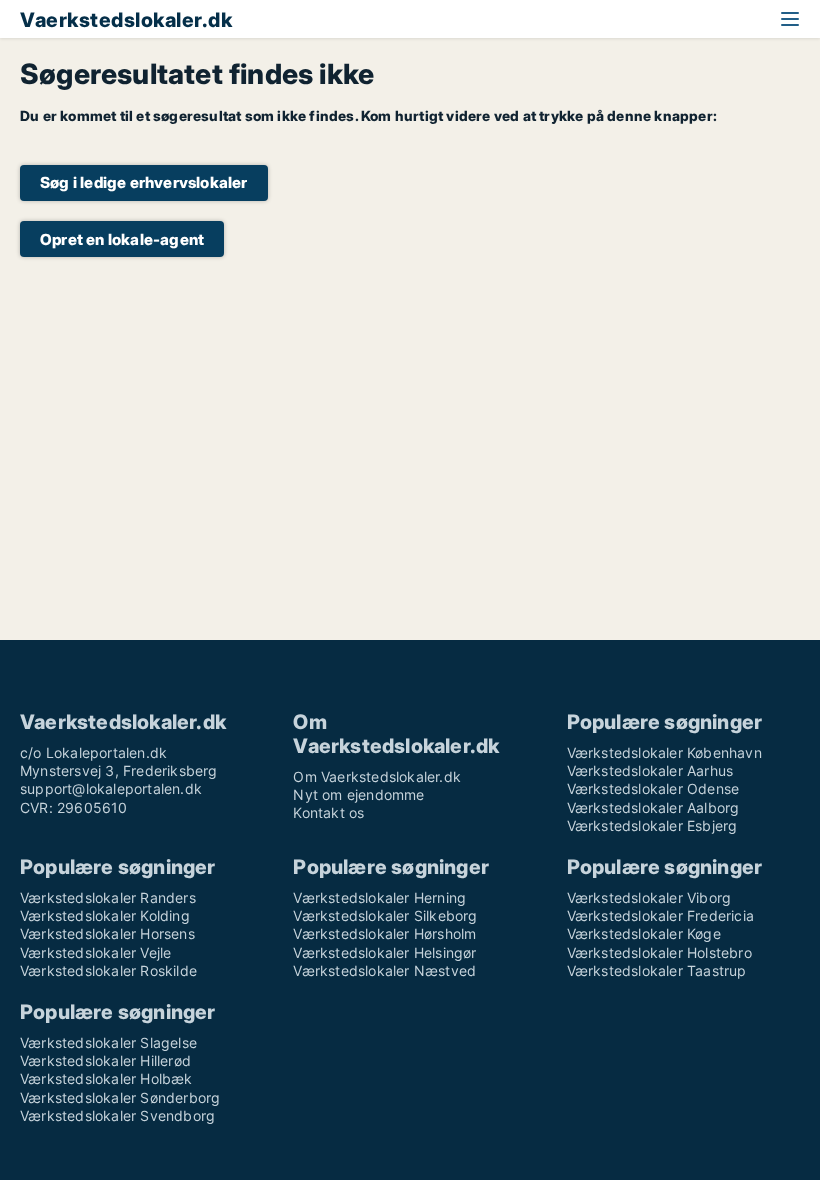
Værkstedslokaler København (664, 752)
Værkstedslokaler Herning (379, 897)
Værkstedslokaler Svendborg (117, 1115)
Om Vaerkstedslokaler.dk (377, 776)
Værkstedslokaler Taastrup (657, 970)
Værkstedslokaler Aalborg (653, 807)
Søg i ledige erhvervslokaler (144, 182)
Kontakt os (328, 812)
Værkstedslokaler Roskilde (108, 970)
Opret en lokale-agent (122, 239)
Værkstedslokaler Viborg (649, 897)
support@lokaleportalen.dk (111, 788)
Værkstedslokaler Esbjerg (652, 825)
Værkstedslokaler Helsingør (384, 952)
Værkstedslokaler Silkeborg (385, 915)
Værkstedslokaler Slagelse (108, 1042)
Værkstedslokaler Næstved (384, 970)
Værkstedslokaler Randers (108, 897)
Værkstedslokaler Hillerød (105, 1060)
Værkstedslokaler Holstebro (659, 952)
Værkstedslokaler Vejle (95, 952)
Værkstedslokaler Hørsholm (384, 933)
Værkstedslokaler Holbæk (106, 1078)
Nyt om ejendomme (358, 794)
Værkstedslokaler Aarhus (650, 770)
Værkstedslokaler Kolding (105, 915)
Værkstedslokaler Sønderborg (120, 1097)
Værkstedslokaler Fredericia (660, 915)
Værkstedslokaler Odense (653, 788)
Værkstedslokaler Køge (644, 933)
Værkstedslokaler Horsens (107, 933)
